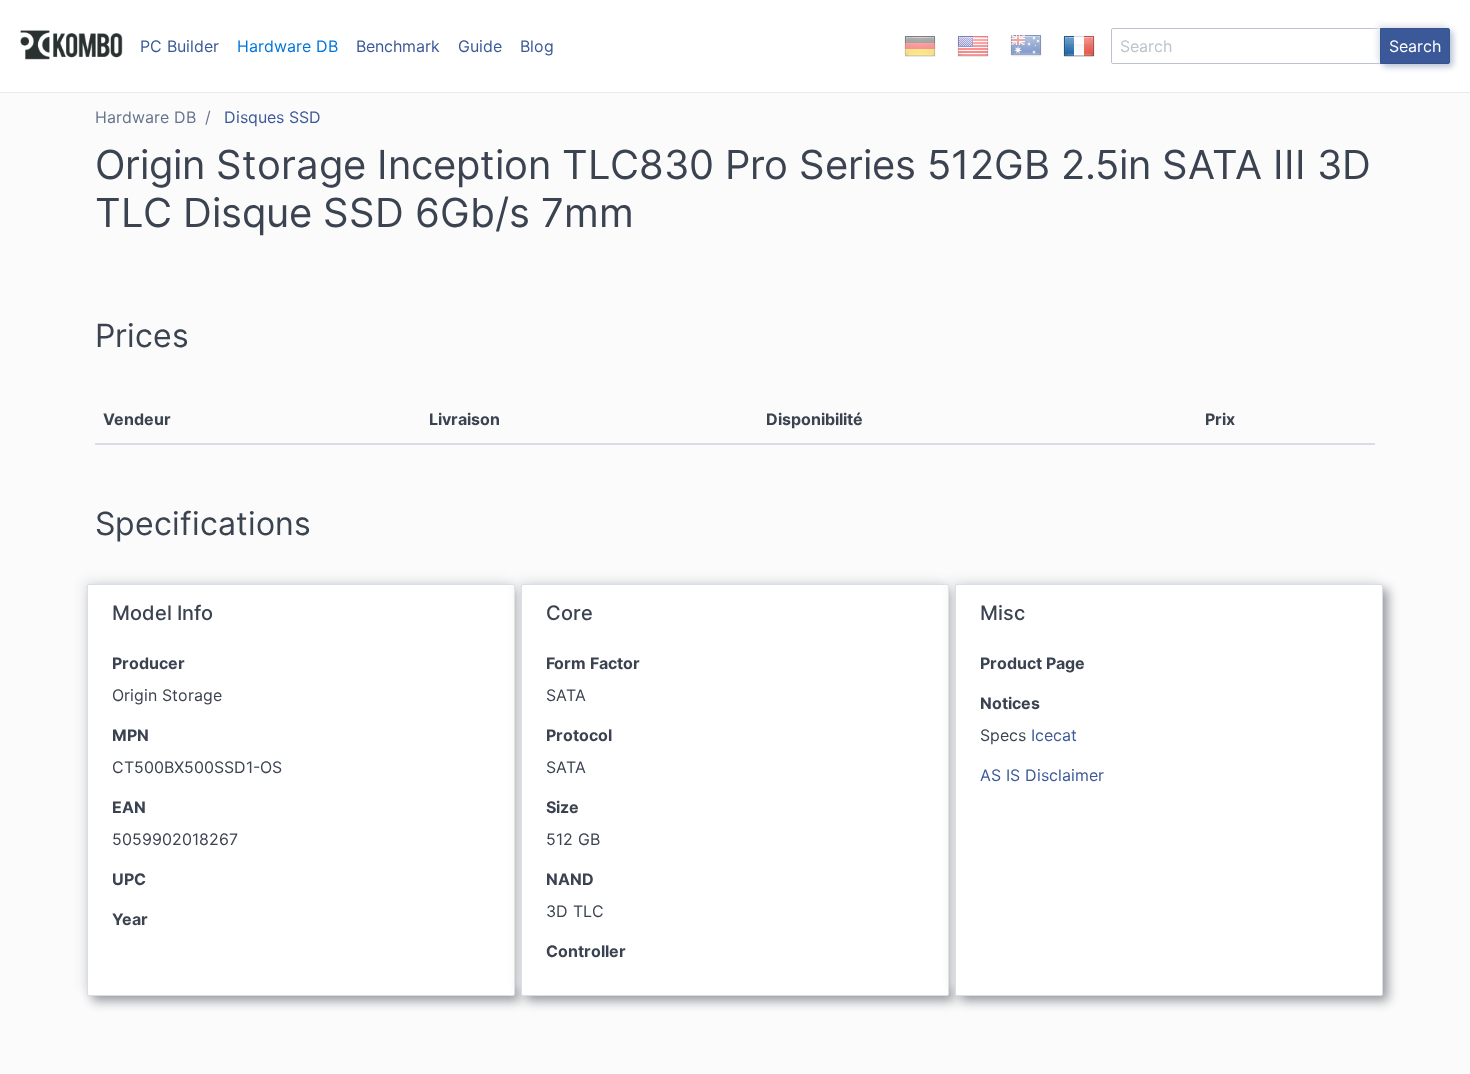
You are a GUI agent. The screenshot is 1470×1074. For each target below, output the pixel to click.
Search (1415, 46)
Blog (537, 46)
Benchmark (398, 46)
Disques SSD (272, 117)
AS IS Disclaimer (1042, 775)
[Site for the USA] (973, 63)
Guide (480, 46)
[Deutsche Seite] (920, 63)
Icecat (1054, 735)
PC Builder (179, 46)
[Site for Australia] (1026, 63)
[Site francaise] (1079, 63)
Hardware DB (287, 46)
